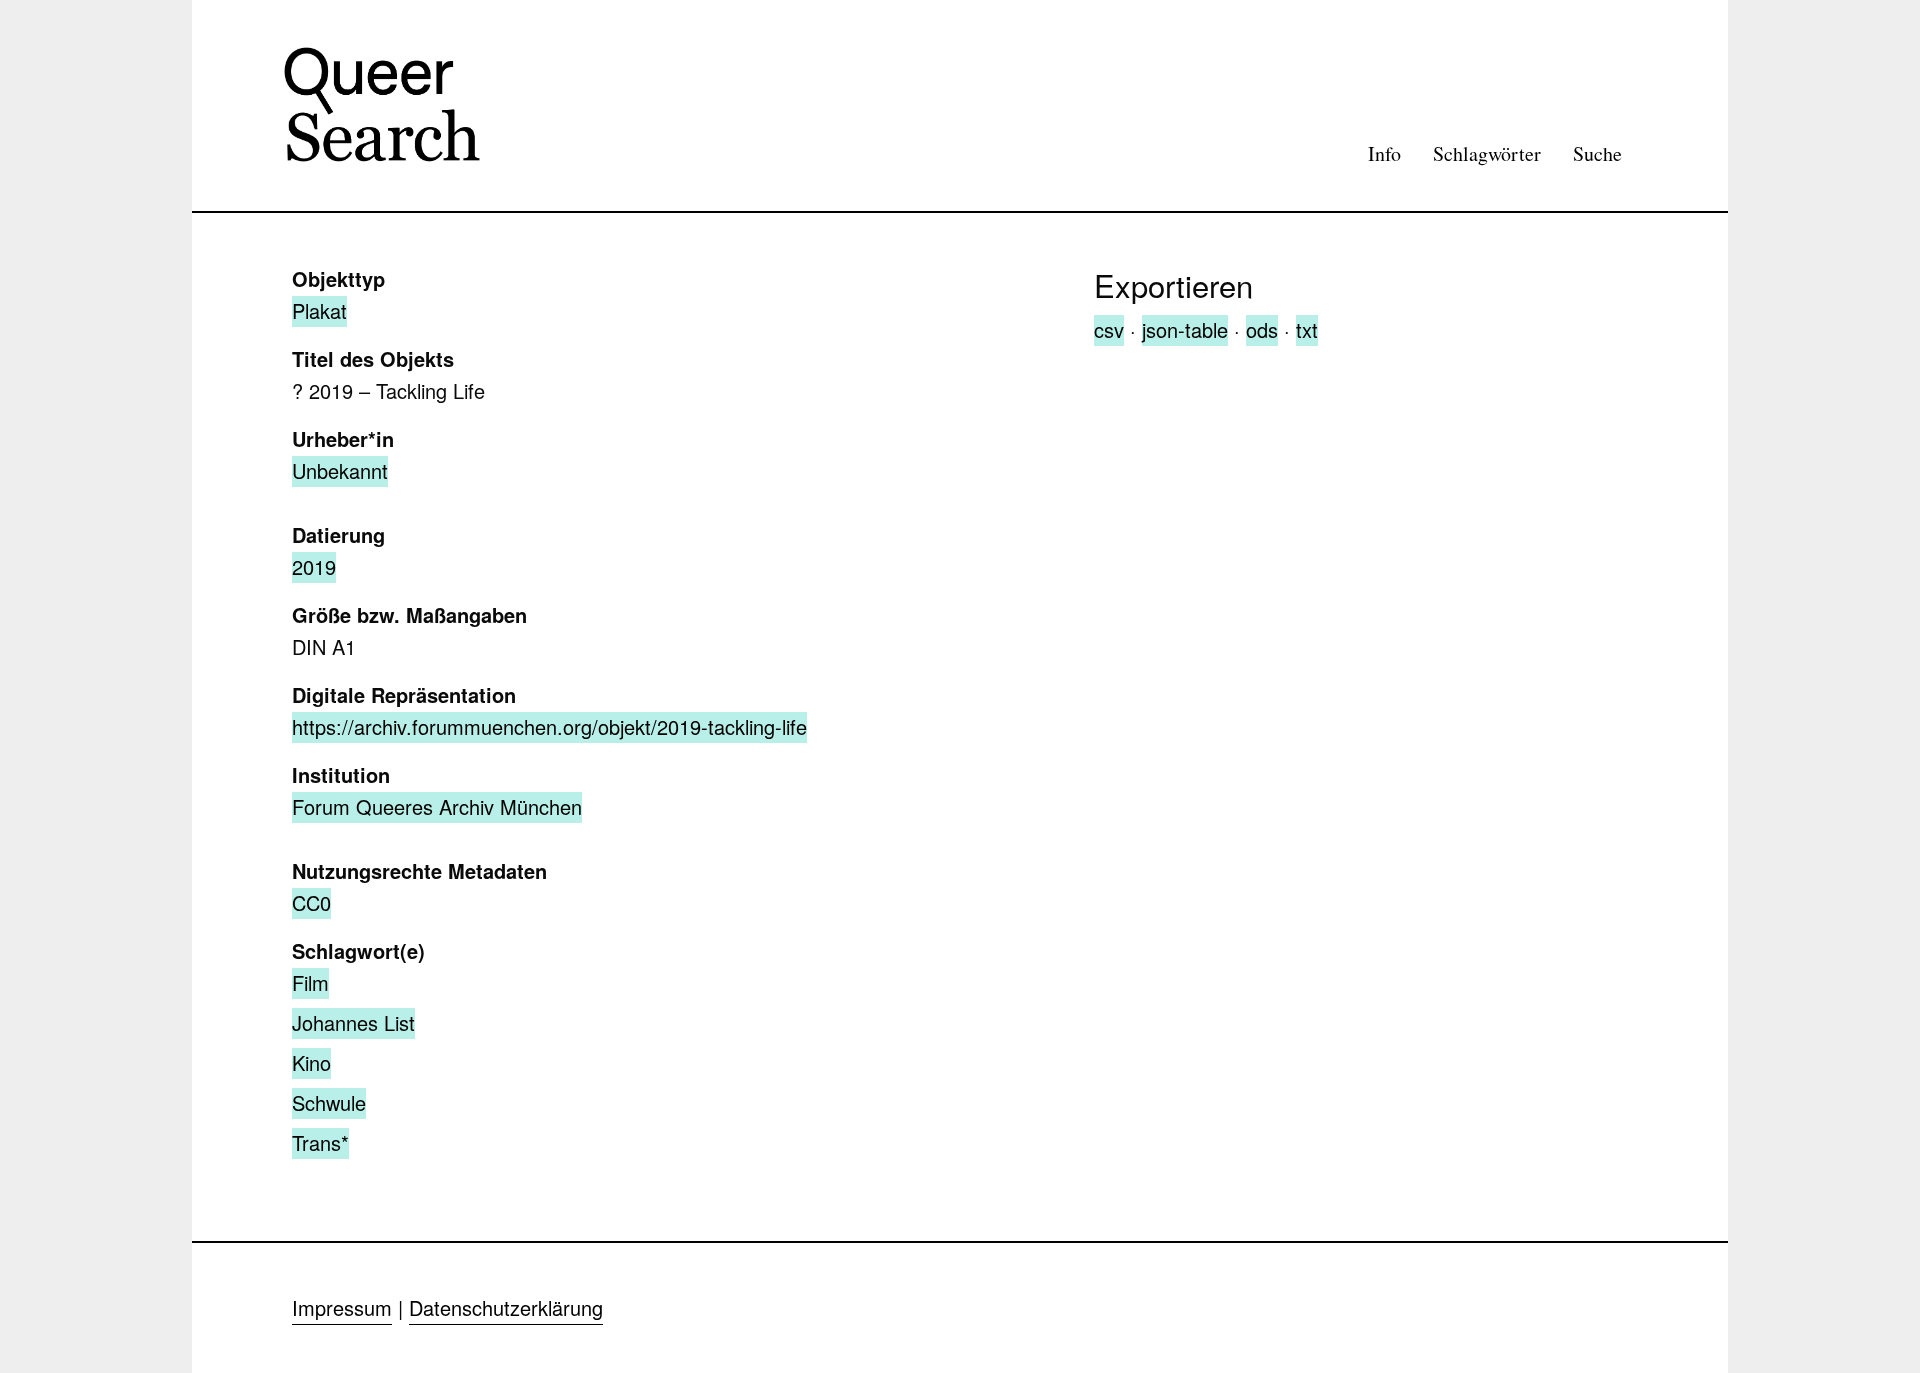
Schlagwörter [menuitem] (1487, 153)
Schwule (329, 1102)
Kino (311, 1062)
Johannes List (353, 1022)
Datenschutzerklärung (506, 1307)
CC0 (311, 902)
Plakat (319, 310)
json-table (1185, 329)
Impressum (342, 1307)
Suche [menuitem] (1597, 153)
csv (1109, 329)
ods (1262, 329)
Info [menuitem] (1384, 153)
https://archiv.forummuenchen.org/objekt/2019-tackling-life (549, 726)
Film (310, 982)
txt (1307, 329)
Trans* (320, 1142)
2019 (314, 566)
